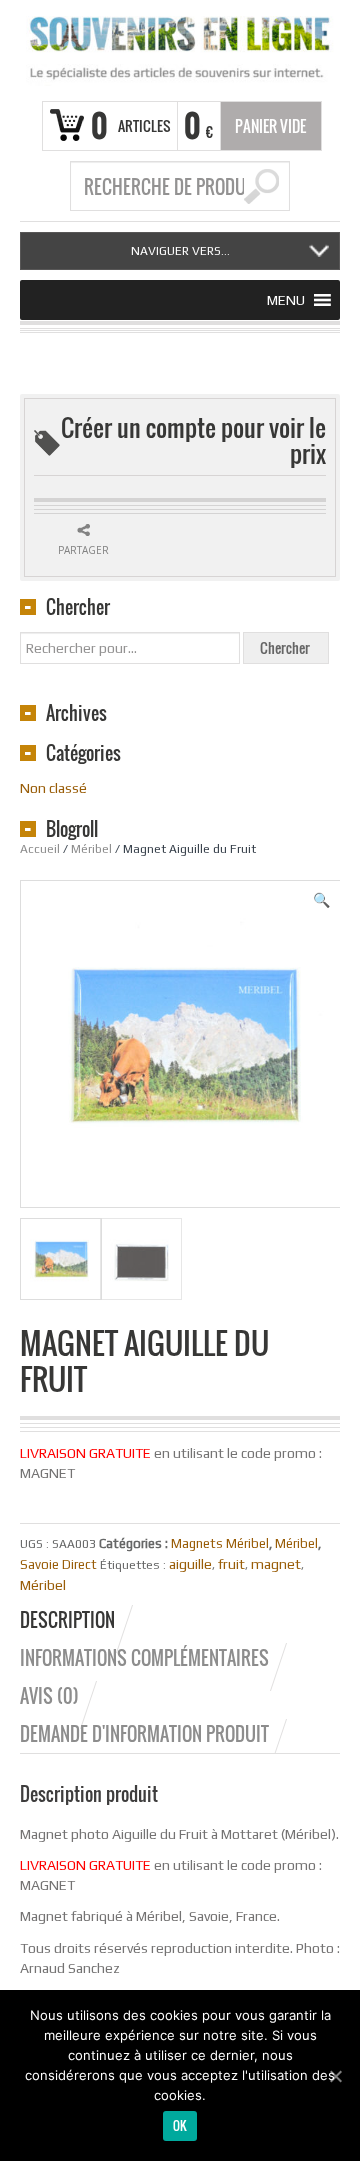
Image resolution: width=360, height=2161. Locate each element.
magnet (276, 1564)
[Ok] (335, 2076)
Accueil (40, 849)
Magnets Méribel (220, 1543)
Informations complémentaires (144, 1658)
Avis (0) (49, 1696)
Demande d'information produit (144, 1734)
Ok (180, 2125)
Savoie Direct (58, 1564)
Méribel (91, 849)
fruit (231, 1564)
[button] (286, 300)
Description (67, 1620)
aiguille (190, 1564)
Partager (83, 550)
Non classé (53, 788)
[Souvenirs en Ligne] (180, 48)
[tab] (78, 1620)
